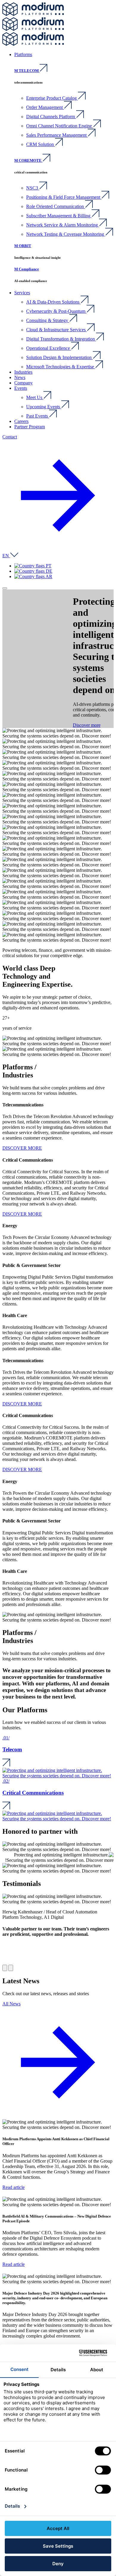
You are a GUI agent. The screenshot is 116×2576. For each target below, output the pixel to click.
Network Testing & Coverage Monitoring (66, 234)
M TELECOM (27, 71)
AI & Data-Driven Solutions (53, 302)
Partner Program (30, 427)
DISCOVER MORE (22, 1148)
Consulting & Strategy (48, 320)
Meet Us (35, 397)
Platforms (23, 54)
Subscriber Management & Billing (59, 216)
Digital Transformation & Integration (61, 339)
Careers (21, 421)
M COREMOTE (28, 160)
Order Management (45, 107)
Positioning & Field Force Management (64, 197)
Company (23, 383)
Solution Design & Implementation (59, 357)
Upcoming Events (44, 407)
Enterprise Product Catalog (52, 98)
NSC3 (33, 188)
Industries (23, 372)
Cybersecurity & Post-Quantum (56, 311)
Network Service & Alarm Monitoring (63, 225)
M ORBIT (23, 246)
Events (21, 388)
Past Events (38, 416)
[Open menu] (5, 588)
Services (22, 293)
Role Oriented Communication (56, 206)
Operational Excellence (49, 348)
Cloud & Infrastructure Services (57, 330)
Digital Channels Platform (51, 117)
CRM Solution (41, 144)
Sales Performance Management (57, 135)
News (20, 377)
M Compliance (27, 269)
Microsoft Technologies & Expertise (61, 367)
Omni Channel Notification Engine (60, 126)
